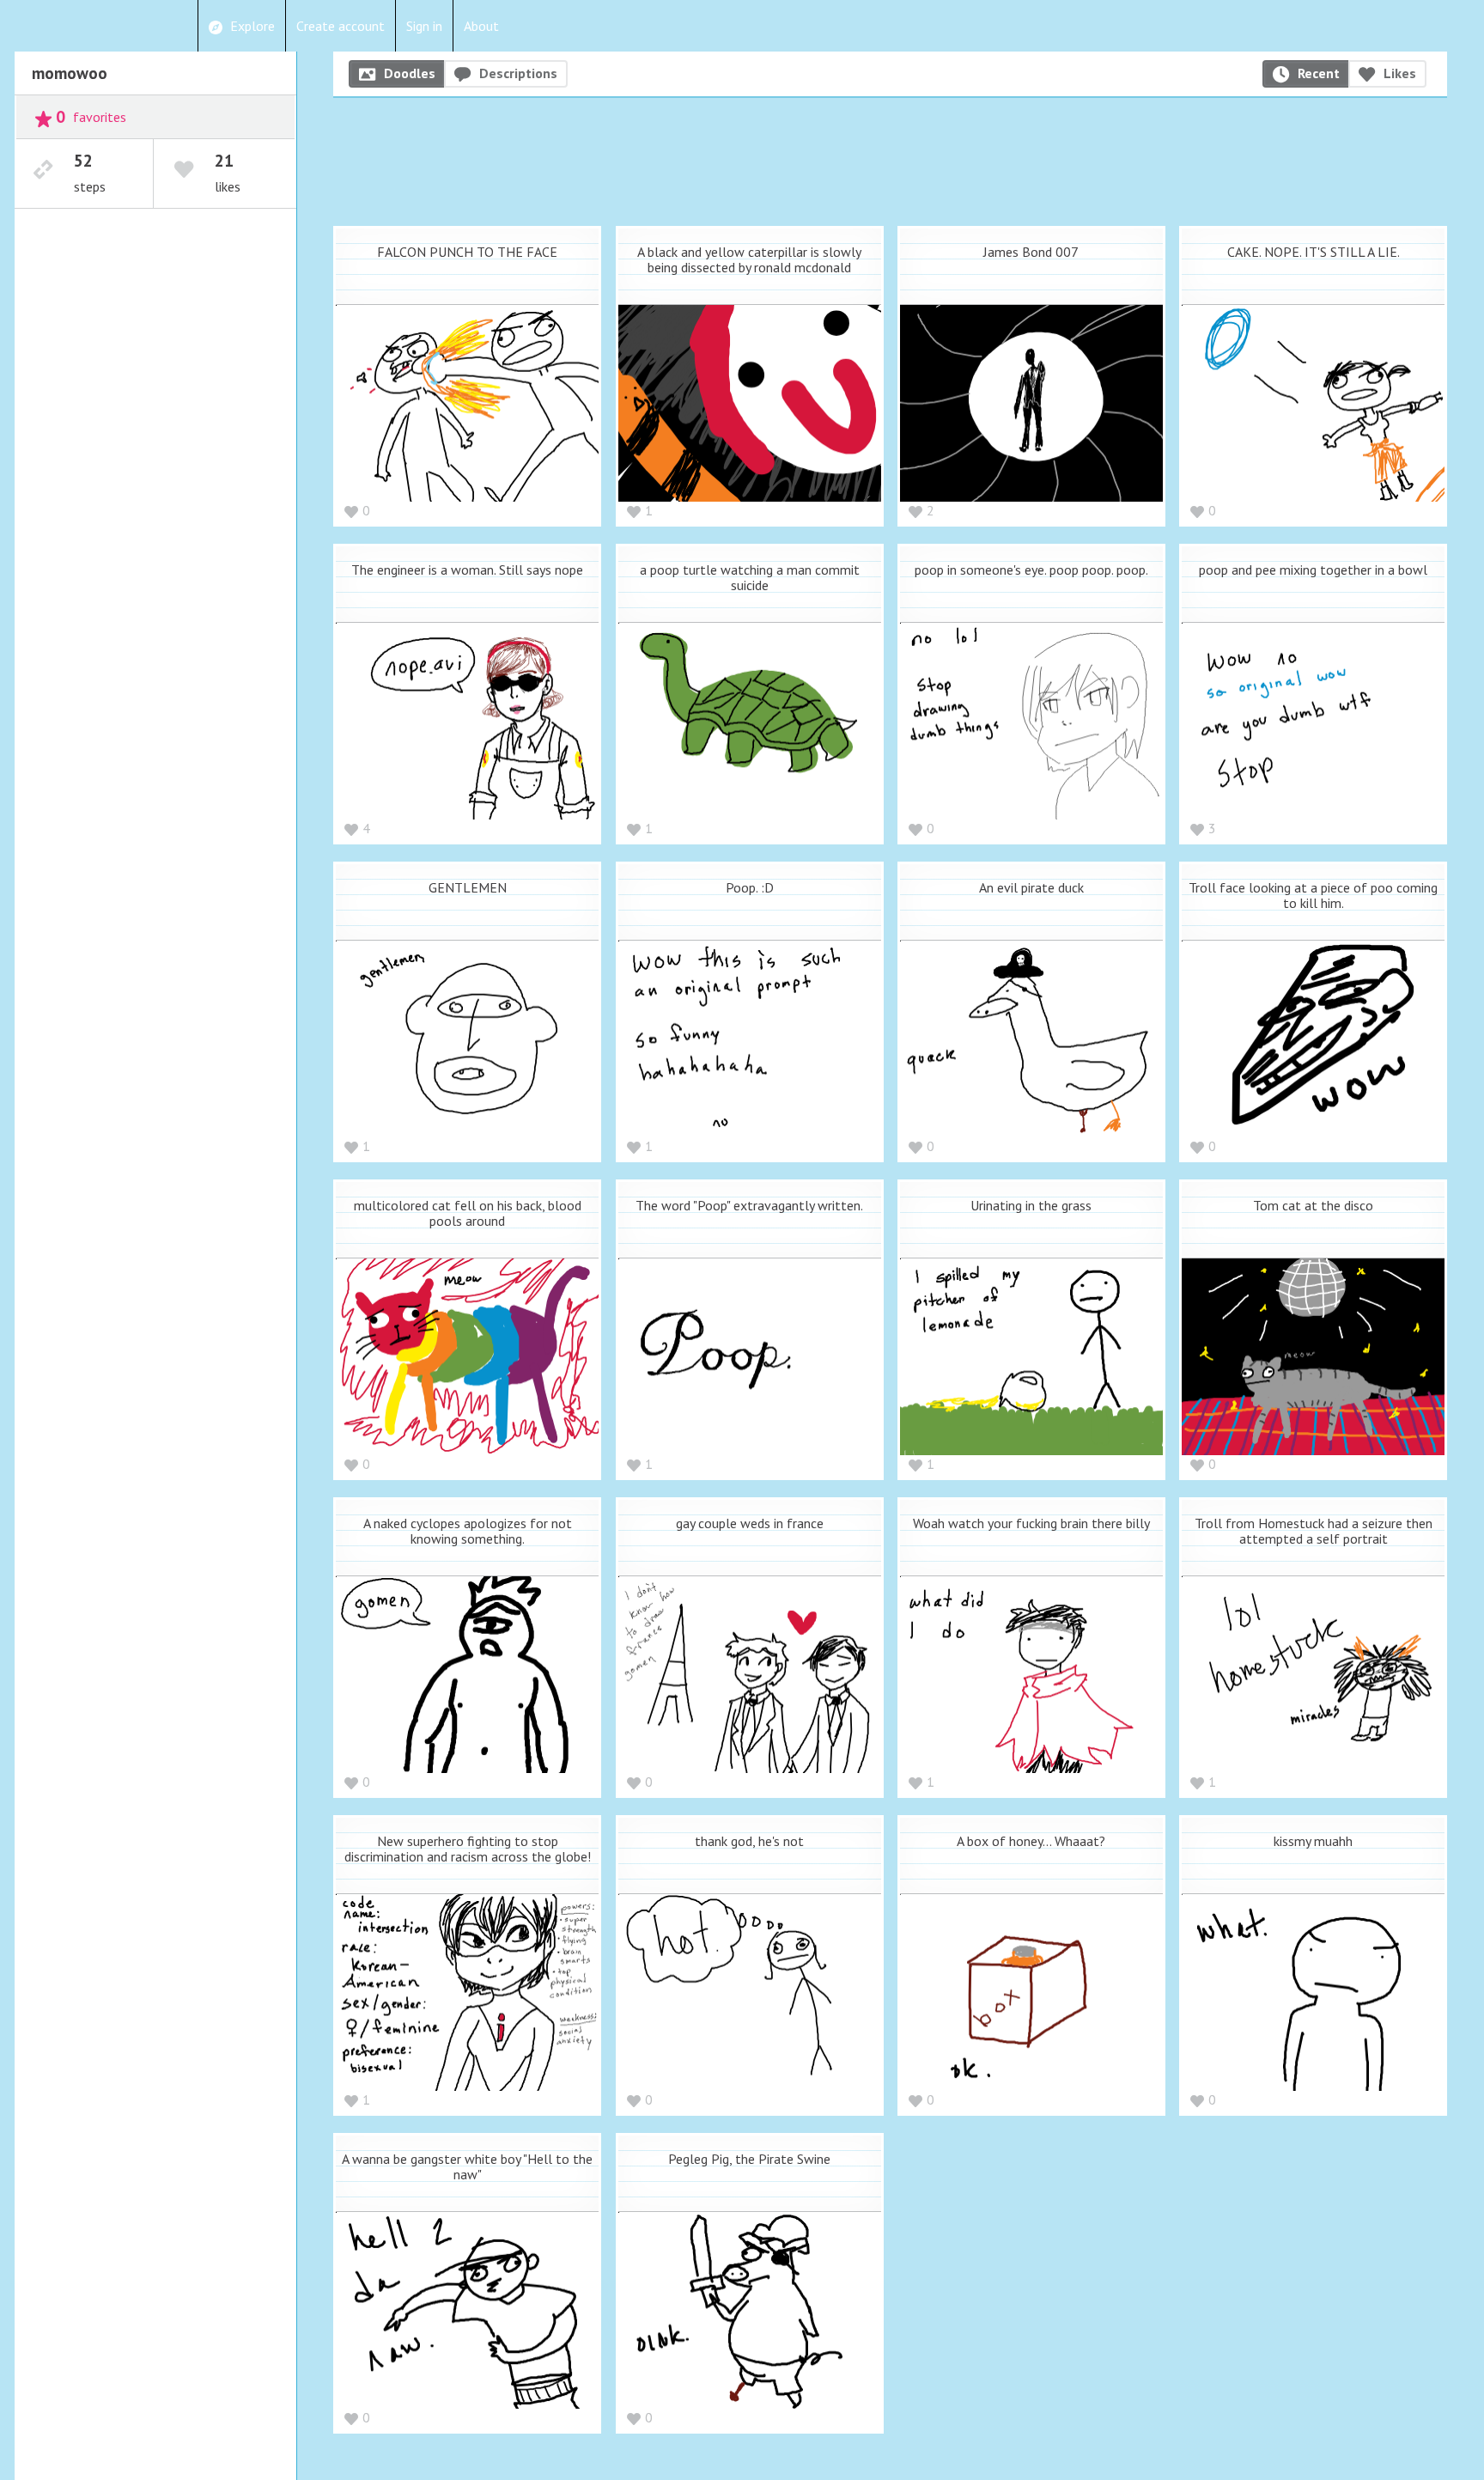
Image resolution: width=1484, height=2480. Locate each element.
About (481, 26)
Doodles (410, 73)
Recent (1319, 73)
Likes (1400, 73)
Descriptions (518, 73)
